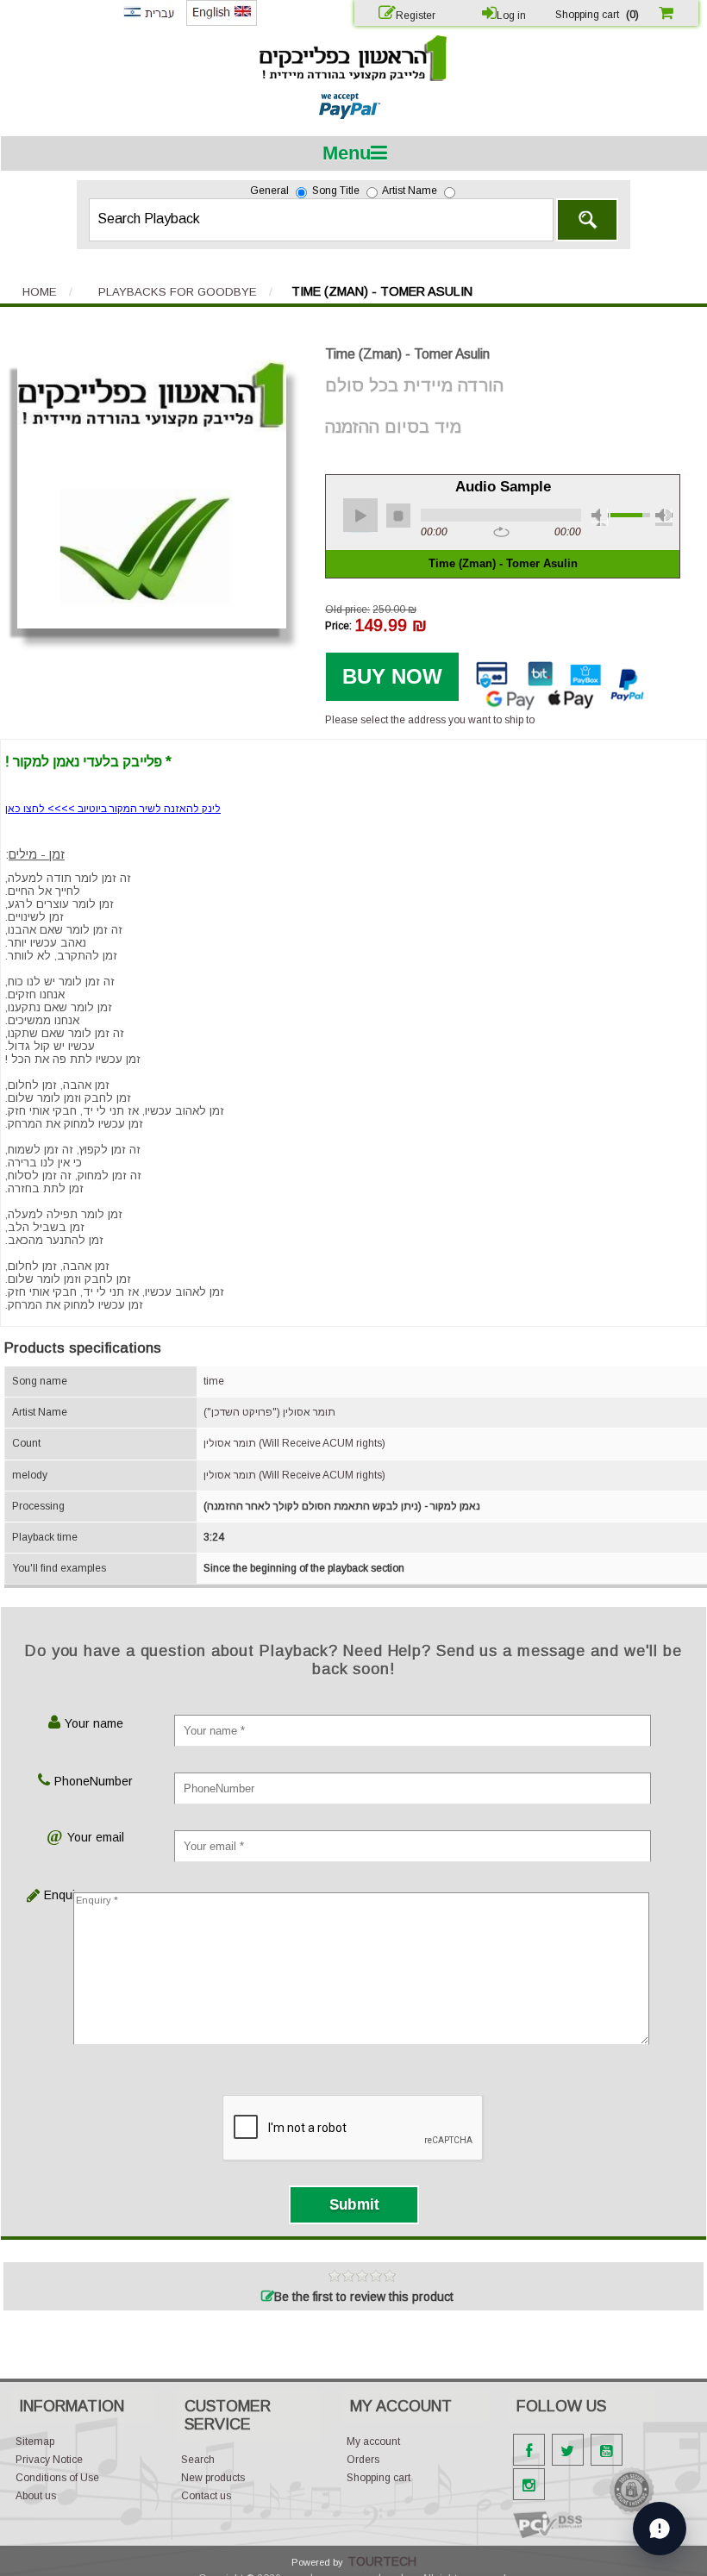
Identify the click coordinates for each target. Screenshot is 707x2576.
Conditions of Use (57, 2478)
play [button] (360, 516)
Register (416, 16)
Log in (511, 16)
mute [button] (600, 517)
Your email (96, 1837)
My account (373, 2442)
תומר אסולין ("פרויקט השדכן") (269, 1412)
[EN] (222, 22)
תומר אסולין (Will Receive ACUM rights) (294, 1443)
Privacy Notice (49, 2460)
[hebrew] (148, 22)
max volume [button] (664, 517)
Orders (363, 2460)
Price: (338, 625)
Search (587, 220)
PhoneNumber (94, 1781)
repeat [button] (501, 533)
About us (36, 2496)
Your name (94, 1723)
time (214, 1381)
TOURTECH (382, 2561)
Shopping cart (379, 2478)
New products (213, 2478)
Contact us (206, 2496)
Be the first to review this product (364, 2297)
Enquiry (57, 1895)
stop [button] (398, 516)
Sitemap (35, 2442)
